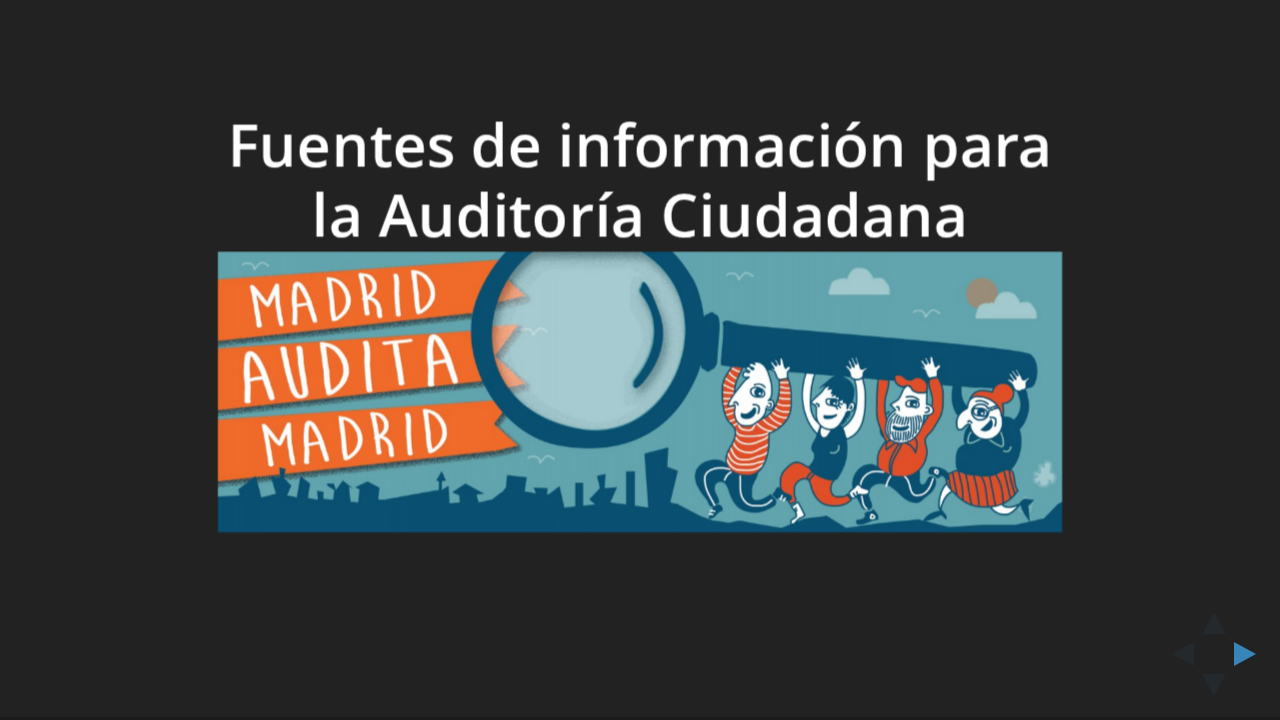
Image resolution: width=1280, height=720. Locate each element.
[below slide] (1214, 691)
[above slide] (1214, 617)
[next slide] (1251, 654)
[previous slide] (1177, 654)
